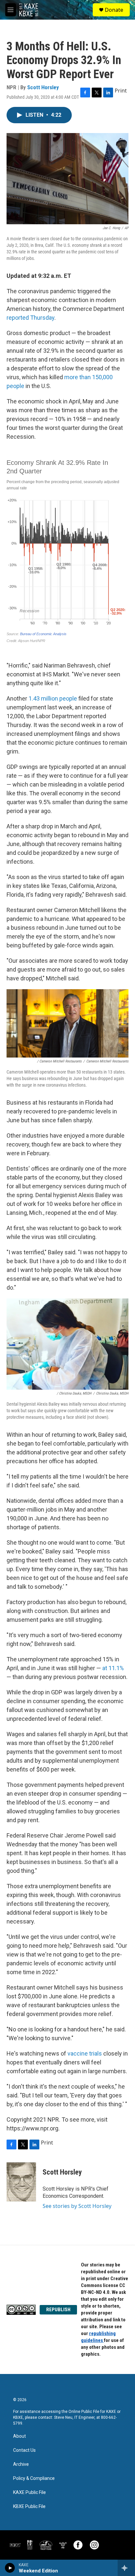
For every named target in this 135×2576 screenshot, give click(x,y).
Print (121, 91)
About (19, 2436)
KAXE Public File (29, 2492)
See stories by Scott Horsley (77, 2206)
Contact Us (24, 2450)
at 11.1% (113, 1668)
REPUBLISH (58, 2310)
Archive (21, 2464)
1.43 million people (53, 698)
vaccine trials (85, 2053)
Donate (114, 10)
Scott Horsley (43, 87)
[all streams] (126, 2568)
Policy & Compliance (34, 2478)
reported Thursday (30, 318)
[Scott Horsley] (21, 2182)
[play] (10, 2568)
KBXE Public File (29, 2507)
